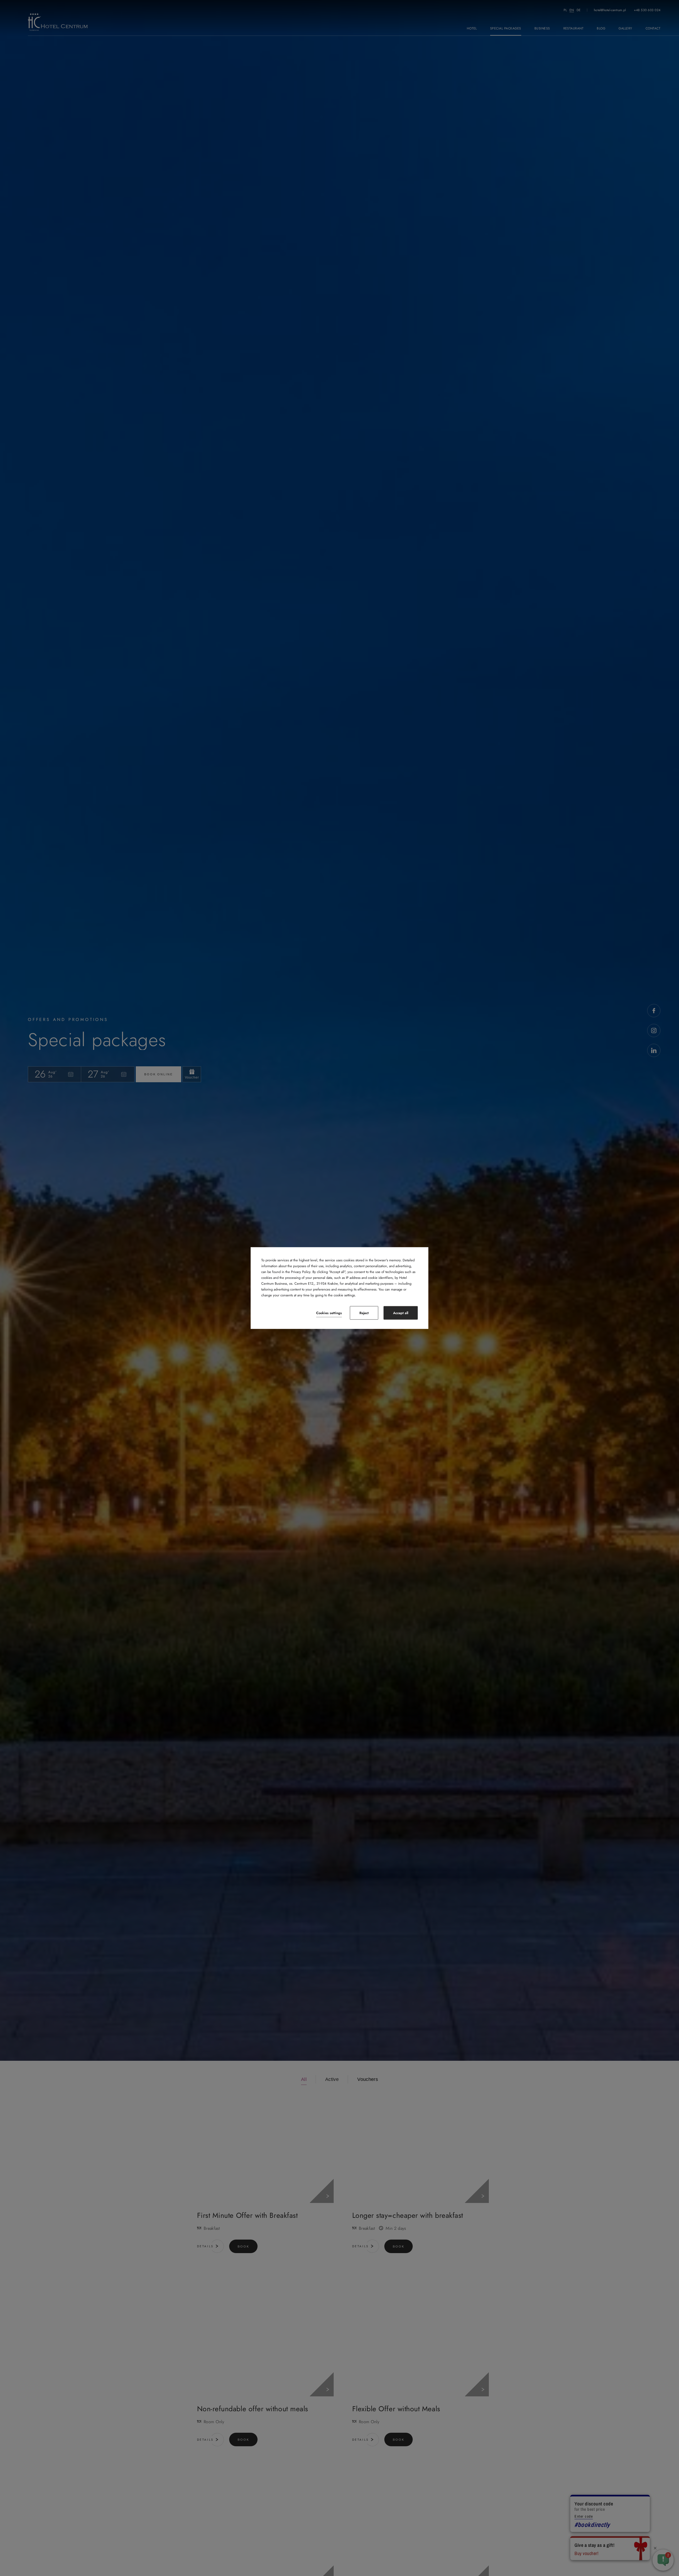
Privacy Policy (301, 1272)
